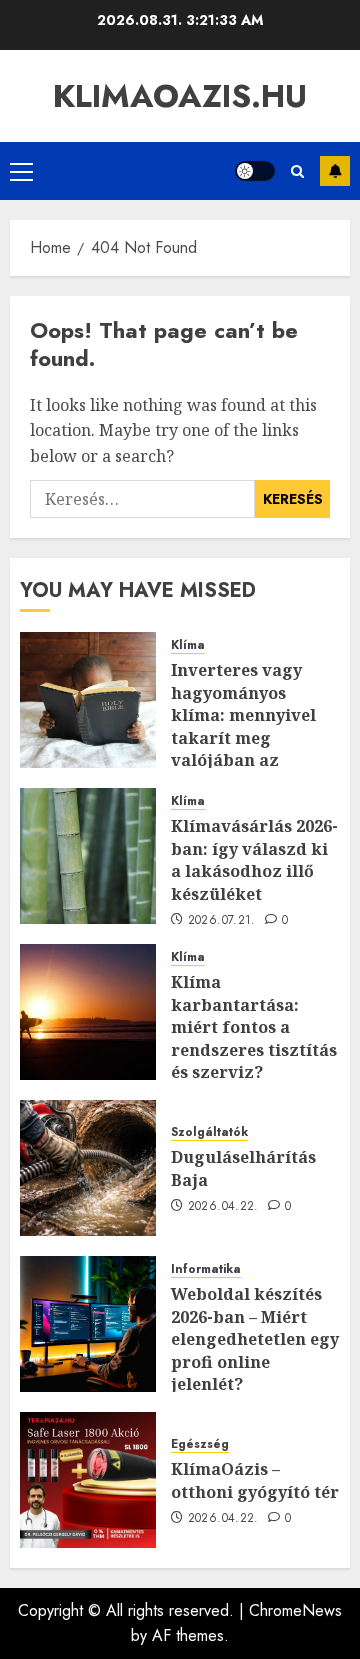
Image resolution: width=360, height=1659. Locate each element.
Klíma (188, 645)
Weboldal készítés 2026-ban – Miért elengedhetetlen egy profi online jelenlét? (255, 1339)
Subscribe (335, 171)
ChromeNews (295, 1610)
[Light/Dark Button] (255, 171)
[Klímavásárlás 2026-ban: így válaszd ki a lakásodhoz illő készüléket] (88, 856)
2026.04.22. (223, 1207)
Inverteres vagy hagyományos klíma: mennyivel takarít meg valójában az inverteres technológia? (243, 737)
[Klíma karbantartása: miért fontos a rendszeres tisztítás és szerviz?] (88, 1012)
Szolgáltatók (209, 1132)
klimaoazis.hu (180, 96)
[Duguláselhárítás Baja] (88, 1168)
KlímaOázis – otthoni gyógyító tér (255, 1480)
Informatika (206, 1269)
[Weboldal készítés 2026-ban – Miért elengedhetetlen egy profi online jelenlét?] (88, 1324)
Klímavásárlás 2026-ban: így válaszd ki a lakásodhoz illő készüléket (254, 859)
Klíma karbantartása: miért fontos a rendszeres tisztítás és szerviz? (254, 1027)
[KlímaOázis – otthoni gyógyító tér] (88, 1480)
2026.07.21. (222, 921)
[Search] (297, 171)
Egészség (200, 1444)
